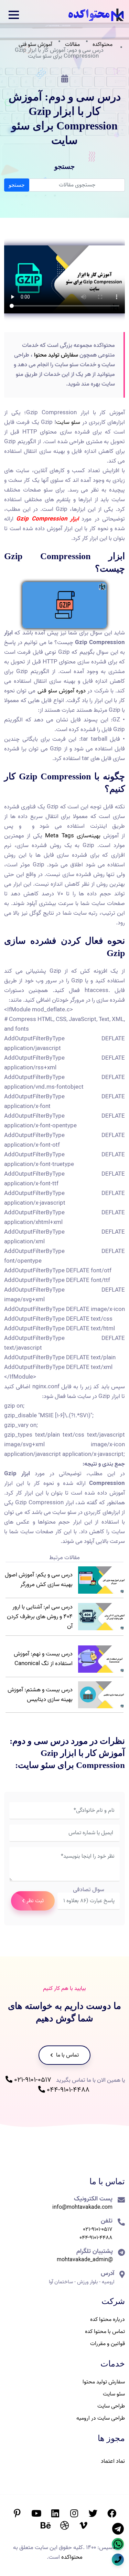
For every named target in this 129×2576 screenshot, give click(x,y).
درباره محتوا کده (107, 2320)
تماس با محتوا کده (105, 2332)
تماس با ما (67, 2055)
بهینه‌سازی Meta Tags (73, 836)
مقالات (72, 45)
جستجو (17, 185)
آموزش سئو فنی (35, 45)
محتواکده (103, 45)
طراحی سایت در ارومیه (101, 2418)
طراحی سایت (111, 2406)
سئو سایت (68, 422)
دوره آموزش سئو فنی (62, 691)
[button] (14, 15)
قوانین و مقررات (107, 2344)
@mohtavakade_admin (85, 2260)
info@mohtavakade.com (82, 2207)
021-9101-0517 (32, 2080)
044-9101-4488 (67, 2090)
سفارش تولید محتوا (56, 355)
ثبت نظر (35, 1901)
